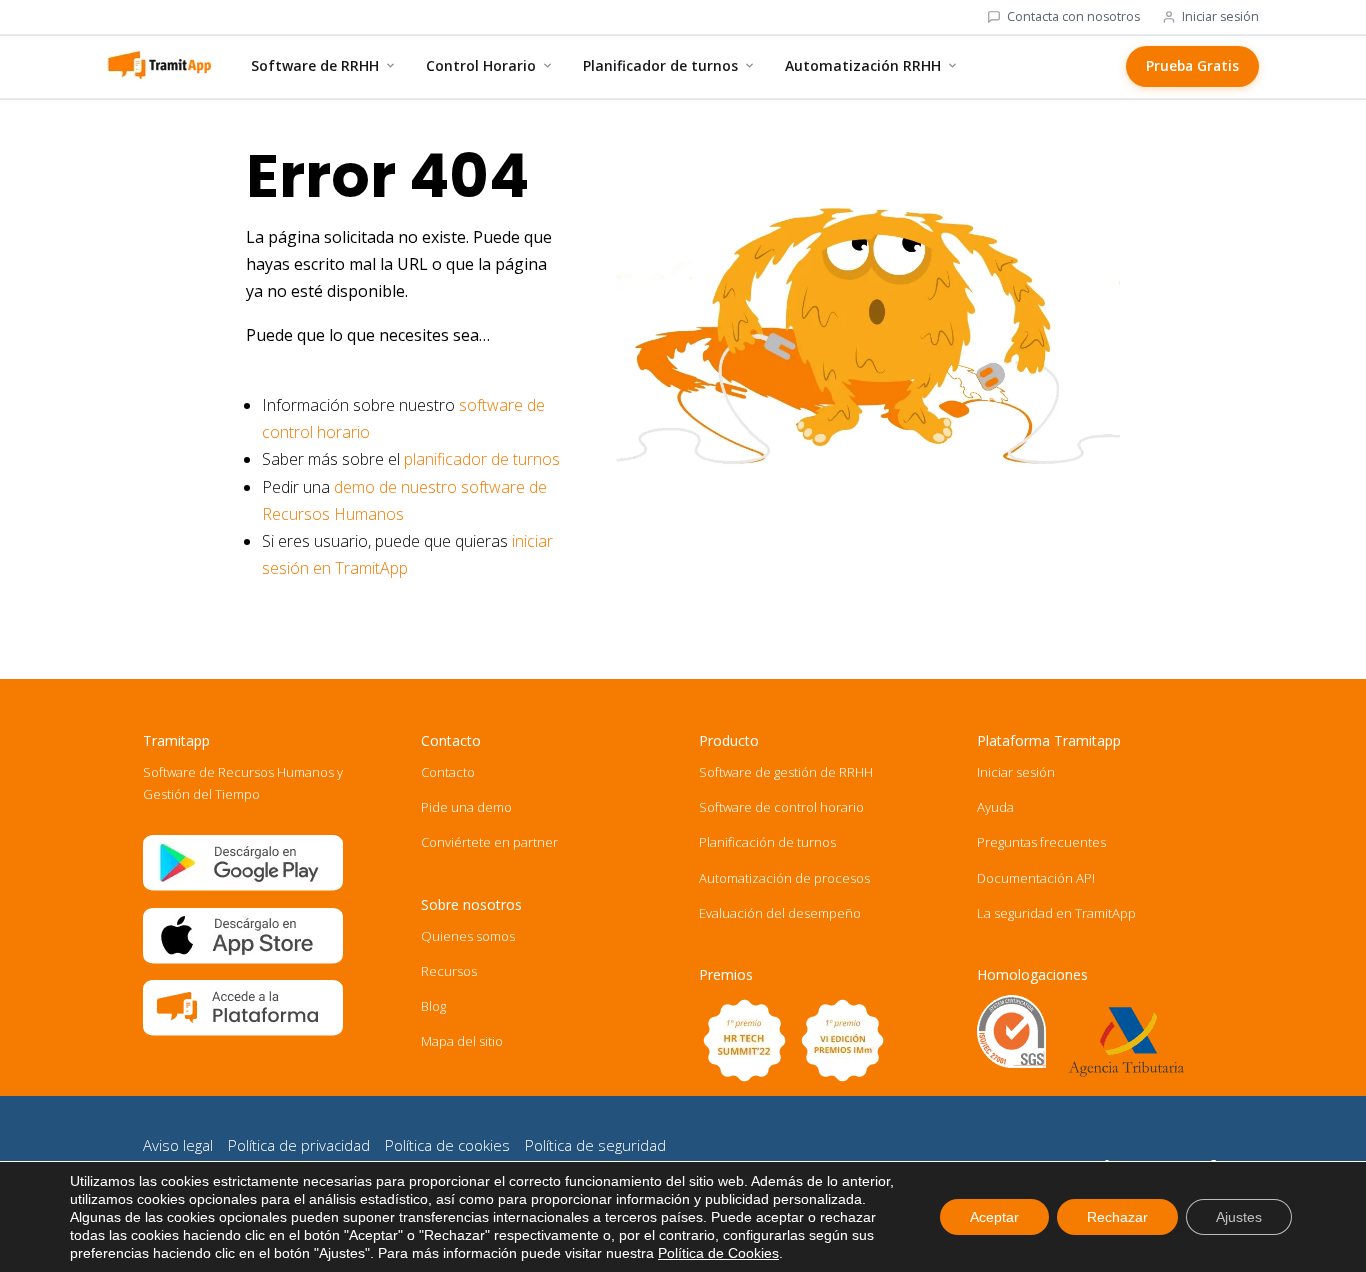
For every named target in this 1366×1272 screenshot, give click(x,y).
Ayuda (995, 807)
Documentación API (1036, 878)
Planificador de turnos (660, 65)
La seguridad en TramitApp (1056, 913)
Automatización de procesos (784, 878)
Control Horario (481, 65)
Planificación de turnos (767, 842)
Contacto (448, 772)
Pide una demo (466, 807)
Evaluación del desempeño (780, 913)
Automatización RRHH (863, 65)
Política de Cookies (718, 1253)
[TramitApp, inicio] (159, 66)
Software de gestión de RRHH (786, 772)
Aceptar (994, 1217)
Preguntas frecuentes (1041, 842)
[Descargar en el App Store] (243, 959)
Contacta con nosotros (1073, 17)
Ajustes (1239, 1217)
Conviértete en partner (489, 842)
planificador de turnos (482, 459)
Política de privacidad (299, 1145)
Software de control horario (781, 807)
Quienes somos (468, 936)
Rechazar (1117, 1217)
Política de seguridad (595, 1145)
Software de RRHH (315, 65)
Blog (433, 1006)
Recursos (449, 971)
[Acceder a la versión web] (243, 1031)
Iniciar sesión (1220, 17)
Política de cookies (447, 1145)
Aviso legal (178, 1145)
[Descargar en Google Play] (243, 886)
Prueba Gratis (1192, 66)
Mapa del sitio (462, 1041)
